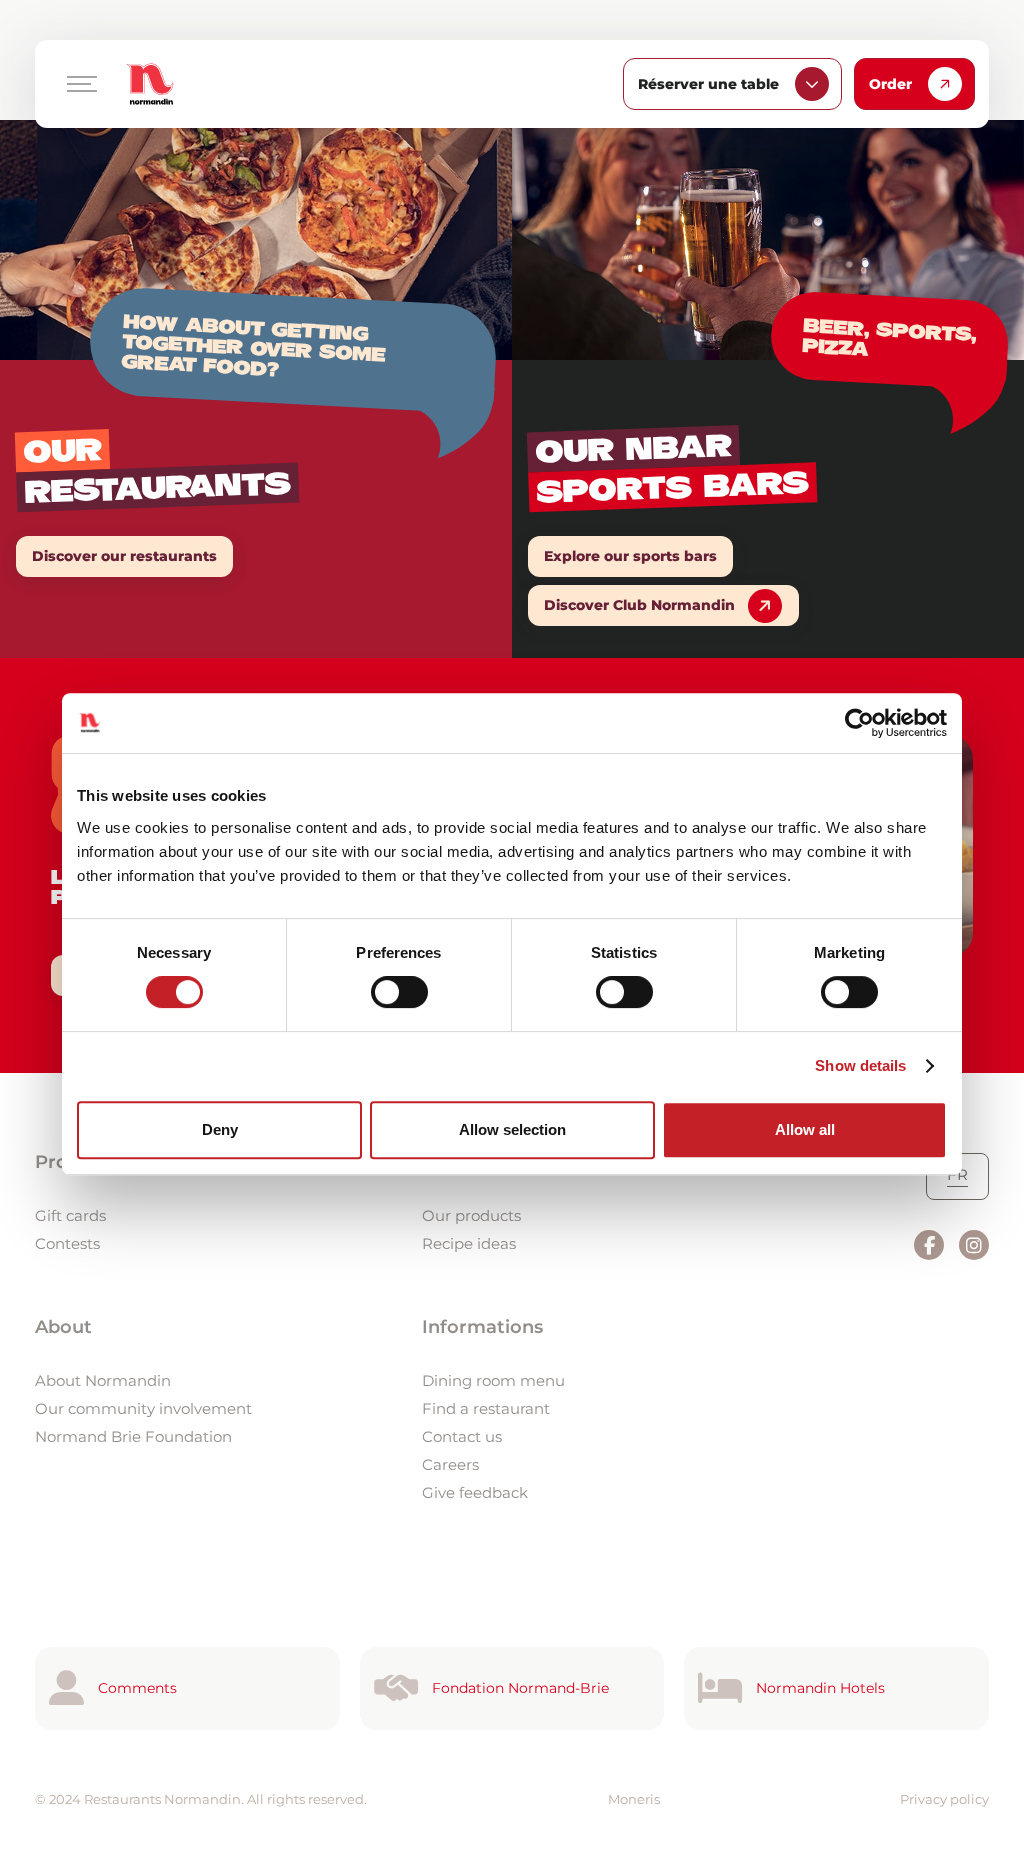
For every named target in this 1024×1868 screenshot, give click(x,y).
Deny (220, 1129)
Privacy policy (944, 1799)
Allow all (805, 1129)
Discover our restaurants (124, 556)
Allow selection (512, 1129)
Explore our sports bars (630, 556)
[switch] (399, 992)
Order (890, 84)
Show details (860, 1065)
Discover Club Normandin (639, 605)
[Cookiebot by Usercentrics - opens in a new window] (859, 723)
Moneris (634, 1799)
